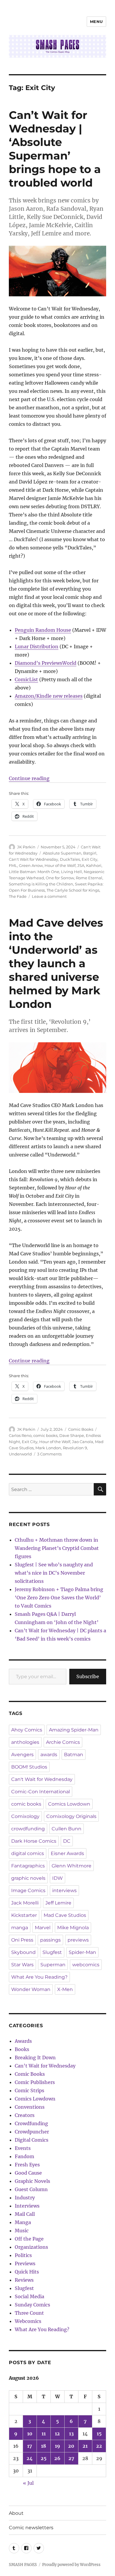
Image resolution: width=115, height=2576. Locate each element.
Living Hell (72, 872)
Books (22, 2049)
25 (44, 2458)
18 (43, 2446)
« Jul (28, 2483)
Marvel (43, 1928)
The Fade (18, 896)
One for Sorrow (60, 878)
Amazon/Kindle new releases (49, 696)
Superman (53, 1965)
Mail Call (25, 2214)
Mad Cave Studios (65, 1915)
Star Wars (22, 1965)
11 (44, 2434)
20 (71, 2446)
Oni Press (22, 1940)
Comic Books (81, 1429)
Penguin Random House (43, 630)
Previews (25, 2263)
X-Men (65, 1989)
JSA (81, 865)
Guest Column (31, 2189)
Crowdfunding (31, 2123)
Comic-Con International (41, 1792)
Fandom (24, 2156)
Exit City (89, 859)
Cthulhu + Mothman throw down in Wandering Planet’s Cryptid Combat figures (57, 1548)
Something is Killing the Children (41, 884)
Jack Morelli (25, 1903)
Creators (25, 2115)
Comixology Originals (71, 1816)
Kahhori (94, 865)
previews (78, 1940)
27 (71, 2458)
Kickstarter (24, 1915)
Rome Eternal (89, 878)
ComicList (26, 679)
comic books (45, 1435)
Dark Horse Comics (34, 1841)
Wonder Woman (31, 1989)
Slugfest (52, 1952)
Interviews (27, 2206)
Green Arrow (31, 865)
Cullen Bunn (66, 1829)
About (16, 2513)
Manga (23, 2222)
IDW (57, 1878)
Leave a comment (49, 896)
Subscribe (88, 1676)
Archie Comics (63, 1742)
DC (67, 1841)
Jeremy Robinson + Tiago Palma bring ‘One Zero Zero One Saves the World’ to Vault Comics (59, 1598)
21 (85, 2446)
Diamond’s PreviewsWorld (46, 663)
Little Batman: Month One (34, 872)
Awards (23, 2041)
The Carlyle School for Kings (73, 890)
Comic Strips (29, 2090)
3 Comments (49, 1454)
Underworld (20, 1454)
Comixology (25, 1816)
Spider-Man (82, 1952)
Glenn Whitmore (72, 1866)
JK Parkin (26, 847)
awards (49, 1755)
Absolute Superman (62, 853)
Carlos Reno (20, 1435)
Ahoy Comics (27, 1730)
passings (50, 1940)
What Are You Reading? (39, 1977)
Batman (74, 1755)
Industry (25, 2198)
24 (30, 2458)
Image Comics (28, 1891)
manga (20, 1928)
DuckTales (70, 859)
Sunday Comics (32, 2305)
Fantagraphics (28, 1866)
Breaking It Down (35, 2058)
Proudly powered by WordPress (71, 2565)
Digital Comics (32, 2140)
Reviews (24, 2280)
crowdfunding (28, 1829)
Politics (23, 2255)
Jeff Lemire (58, 1903)
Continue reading (29, 778)
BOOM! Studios (29, 1767)
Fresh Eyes (27, 2165)
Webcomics (28, 2321)
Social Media (29, 2296)
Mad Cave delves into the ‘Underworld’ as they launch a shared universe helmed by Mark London (56, 963)
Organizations (31, 2247)
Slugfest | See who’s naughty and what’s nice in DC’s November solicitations (54, 1573)
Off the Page (29, 2239)
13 (71, 2434)
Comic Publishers (35, 2082)
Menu (96, 21)
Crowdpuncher (32, 2132)
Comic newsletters (31, 2528)
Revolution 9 (75, 1448)
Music (22, 2231)
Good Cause (28, 2173)
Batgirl (90, 853)
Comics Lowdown (69, 1804)
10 (30, 2434)
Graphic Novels (32, 2181)
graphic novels (28, 1878)
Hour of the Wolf (60, 865)
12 (57, 2434)
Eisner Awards (67, 1853)
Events (23, 2148)
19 (57, 2446)
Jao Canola (83, 1442)
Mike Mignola (73, 1928)
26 (57, 2458)
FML (13, 865)
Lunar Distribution (37, 647)
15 (99, 2434)
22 (99, 2446)
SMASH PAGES (23, 2565)
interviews (64, 1891)
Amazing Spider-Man (74, 1730)
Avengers (22, 1755)
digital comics (28, 1853)
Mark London (48, 1448)
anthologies (25, 1742)
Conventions (30, 2107)
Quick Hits (27, 2272)
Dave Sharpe (72, 1435)
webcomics (86, 1965)
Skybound (23, 1952)
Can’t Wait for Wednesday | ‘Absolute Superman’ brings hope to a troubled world (55, 149)
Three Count (29, 2313)
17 (30, 2446)
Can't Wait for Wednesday (33, 859)
